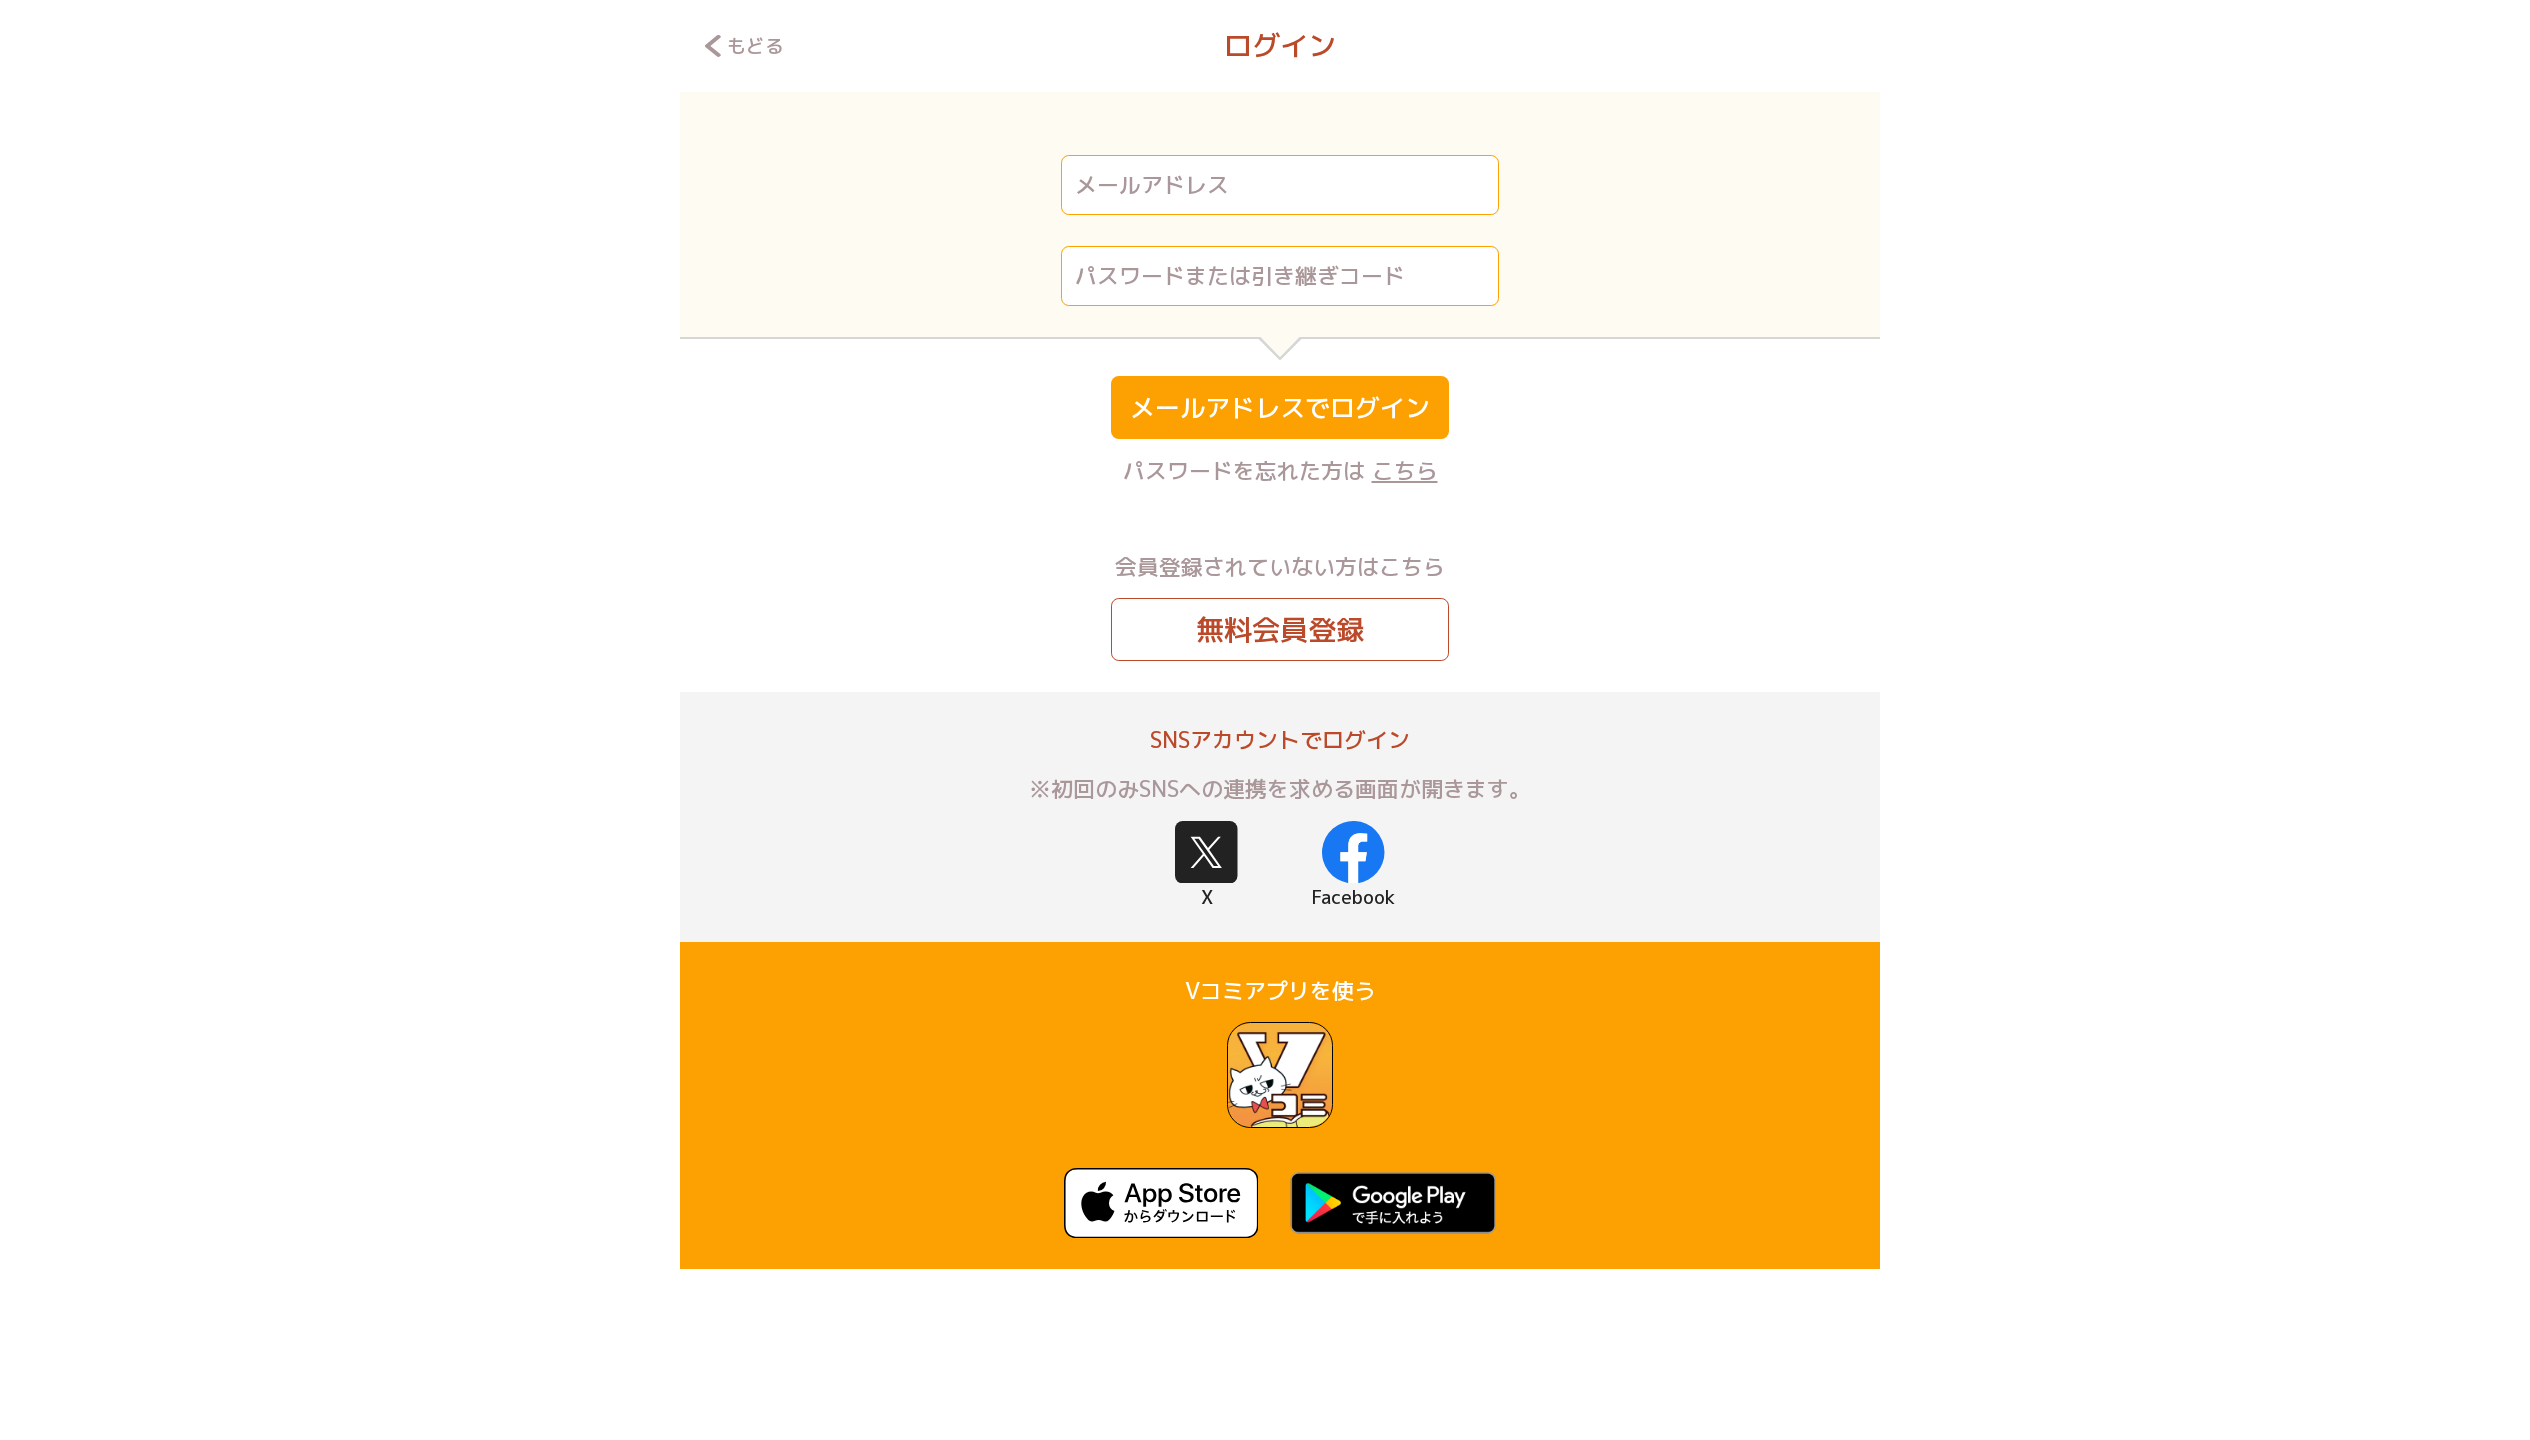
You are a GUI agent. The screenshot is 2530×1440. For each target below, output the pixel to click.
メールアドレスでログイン (1280, 407)
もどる (755, 46)
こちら (1405, 470)
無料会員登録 (1280, 629)
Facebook (1353, 897)
